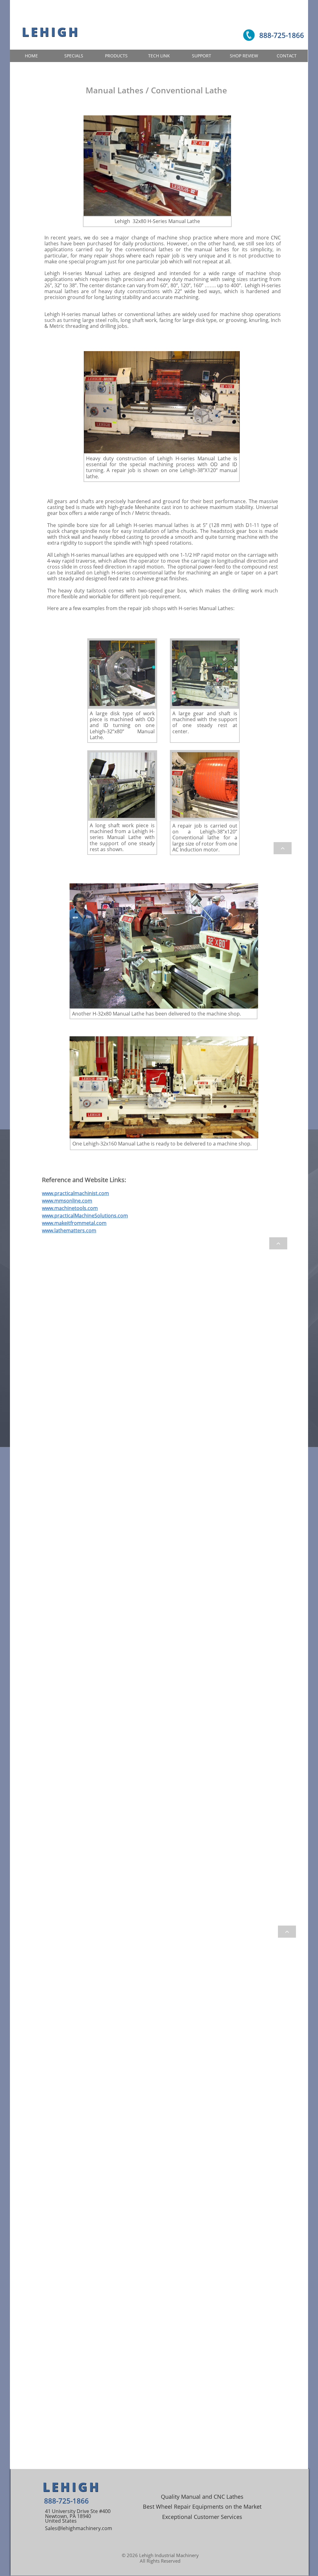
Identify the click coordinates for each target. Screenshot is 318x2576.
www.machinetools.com (70, 1208)
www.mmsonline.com (67, 1201)
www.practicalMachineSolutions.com (85, 1216)
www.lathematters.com (69, 1230)
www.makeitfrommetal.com (74, 1223)
